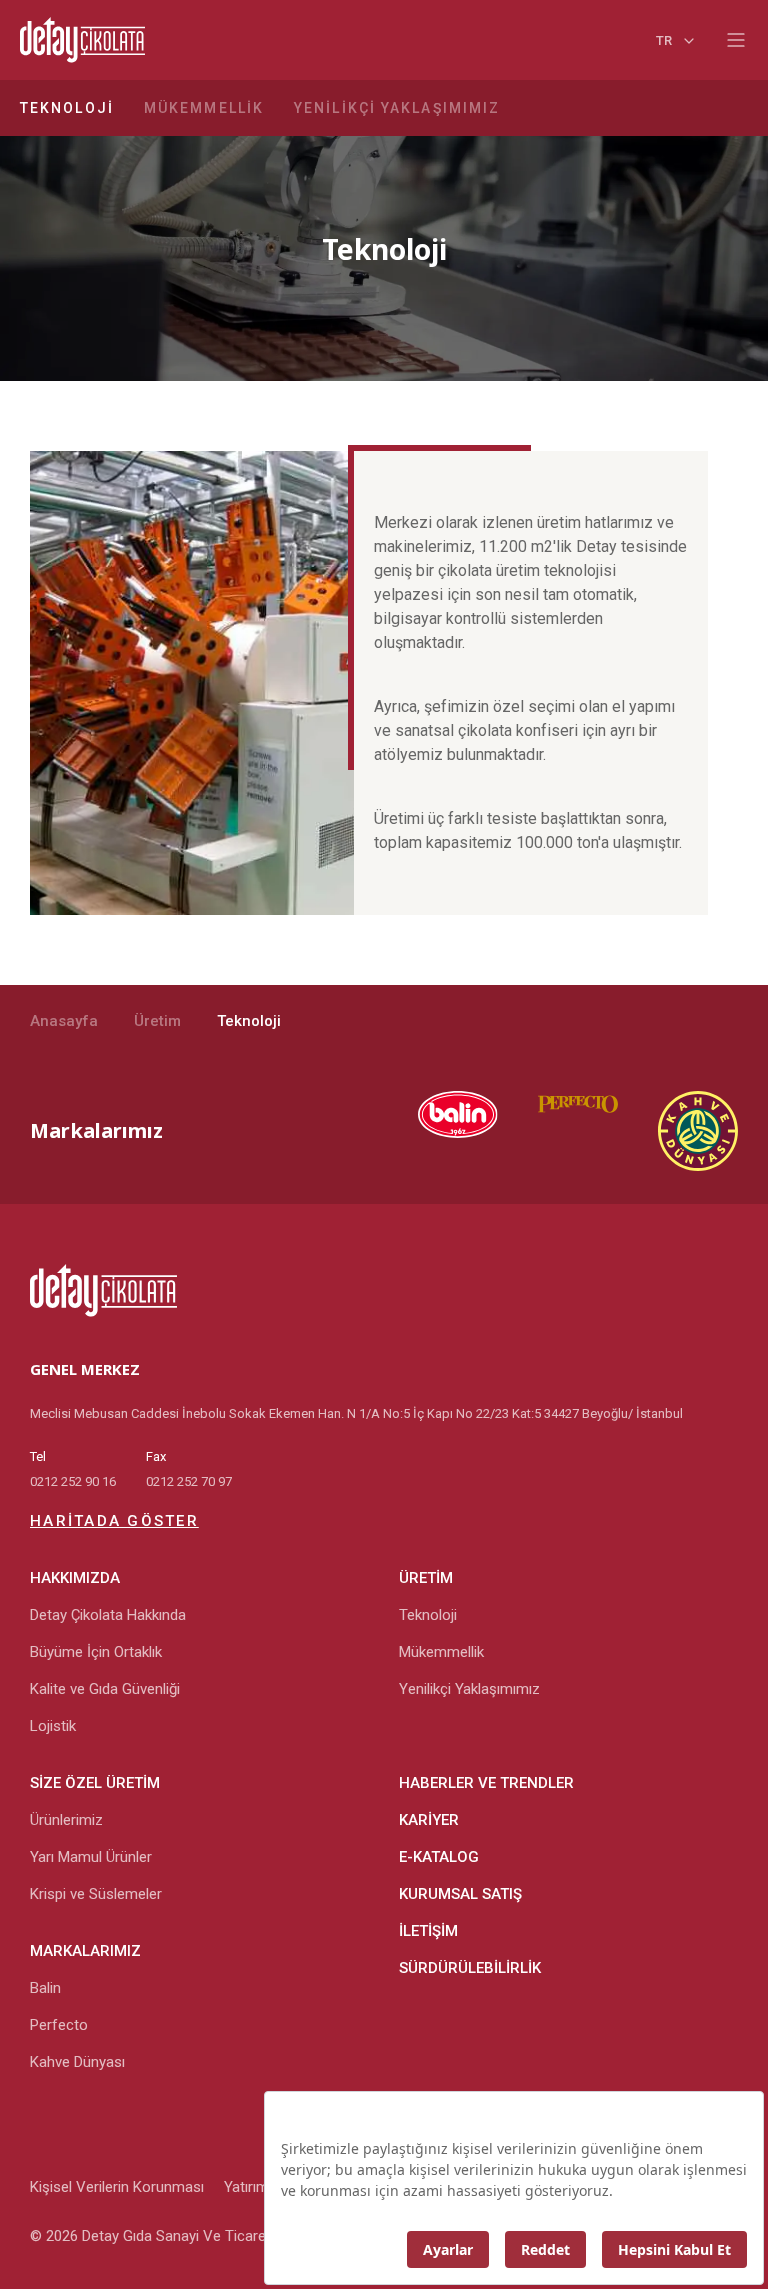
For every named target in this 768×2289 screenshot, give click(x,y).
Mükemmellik (204, 108)
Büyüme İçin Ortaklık (96, 1652)
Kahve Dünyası (77, 2062)
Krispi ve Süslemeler (96, 1894)
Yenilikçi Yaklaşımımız (397, 108)
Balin (45, 1988)
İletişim (428, 1931)
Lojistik (53, 1726)
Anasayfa (64, 1021)
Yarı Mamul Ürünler (91, 1857)
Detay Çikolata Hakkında (108, 1615)
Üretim (157, 1021)
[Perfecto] (558, 1131)
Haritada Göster (114, 1521)
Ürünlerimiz (66, 1820)
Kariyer (429, 1820)
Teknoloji (67, 108)
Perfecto (59, 2025)
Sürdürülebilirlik (470, 1968)
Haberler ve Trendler (486, 1783)
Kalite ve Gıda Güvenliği (105, 1689)
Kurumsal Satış (460, 1894)
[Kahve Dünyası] (678, 1131)
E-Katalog (439, 1857)
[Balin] (438, 1131)
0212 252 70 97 (189, 1481)
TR (664, 40)
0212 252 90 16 (73, 1481)
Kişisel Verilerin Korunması (117, 2187)
